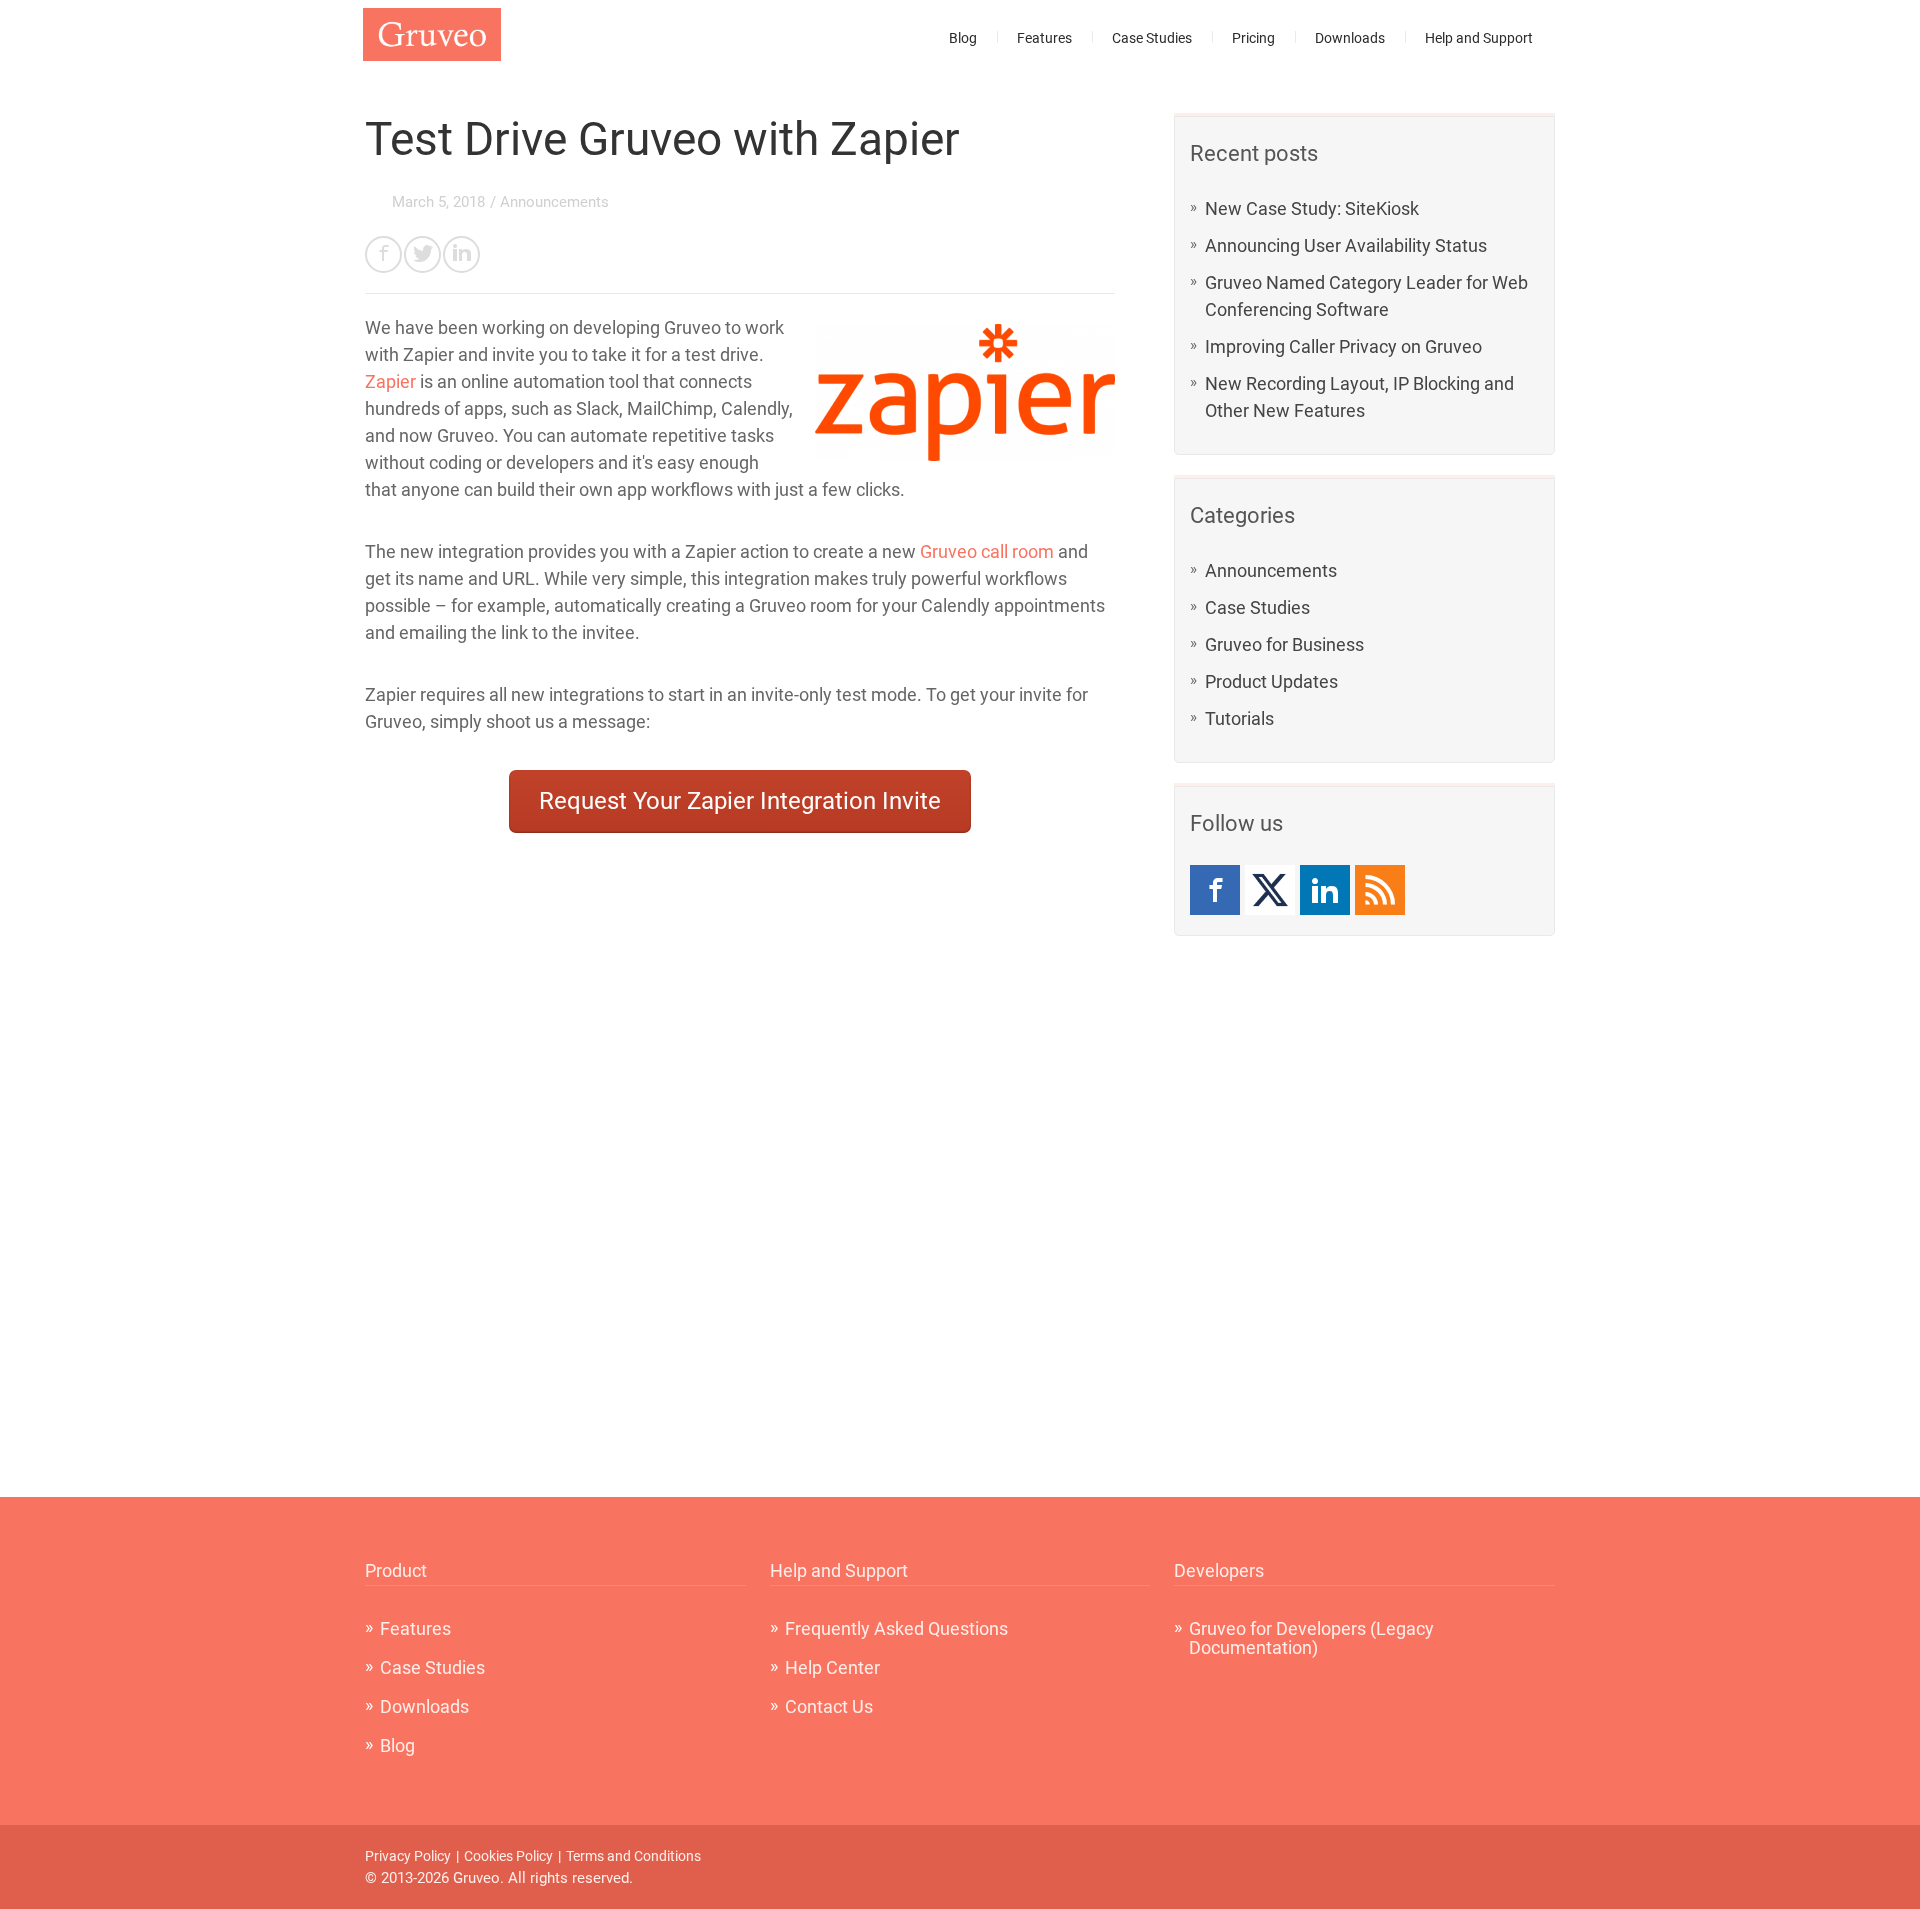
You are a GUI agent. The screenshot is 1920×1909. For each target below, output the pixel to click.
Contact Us (829, 1706)
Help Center (832, 1667)
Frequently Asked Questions (896, 1628)
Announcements (1271, 570)
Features (1044, 38)
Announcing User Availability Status (1346, 245)
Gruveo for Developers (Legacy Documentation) (1311, 1638)
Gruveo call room (987, 551)
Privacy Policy (408, 1856)
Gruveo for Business (1284, 644)
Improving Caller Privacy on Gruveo (1343, 346)
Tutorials (1239, 718)
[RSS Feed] (1380, 890)
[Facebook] (1215, 890)
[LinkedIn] (1325, 890)
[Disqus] (740, 1240)
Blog (963, 38)
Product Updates (1271, 681)
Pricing (1253, 38)
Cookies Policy (508, 1856)
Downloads (1350, 38)
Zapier (390, 381)
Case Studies (1152, 38)
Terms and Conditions (633, 1856)
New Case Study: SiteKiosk (1312, 208)
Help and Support (1479, 38)
